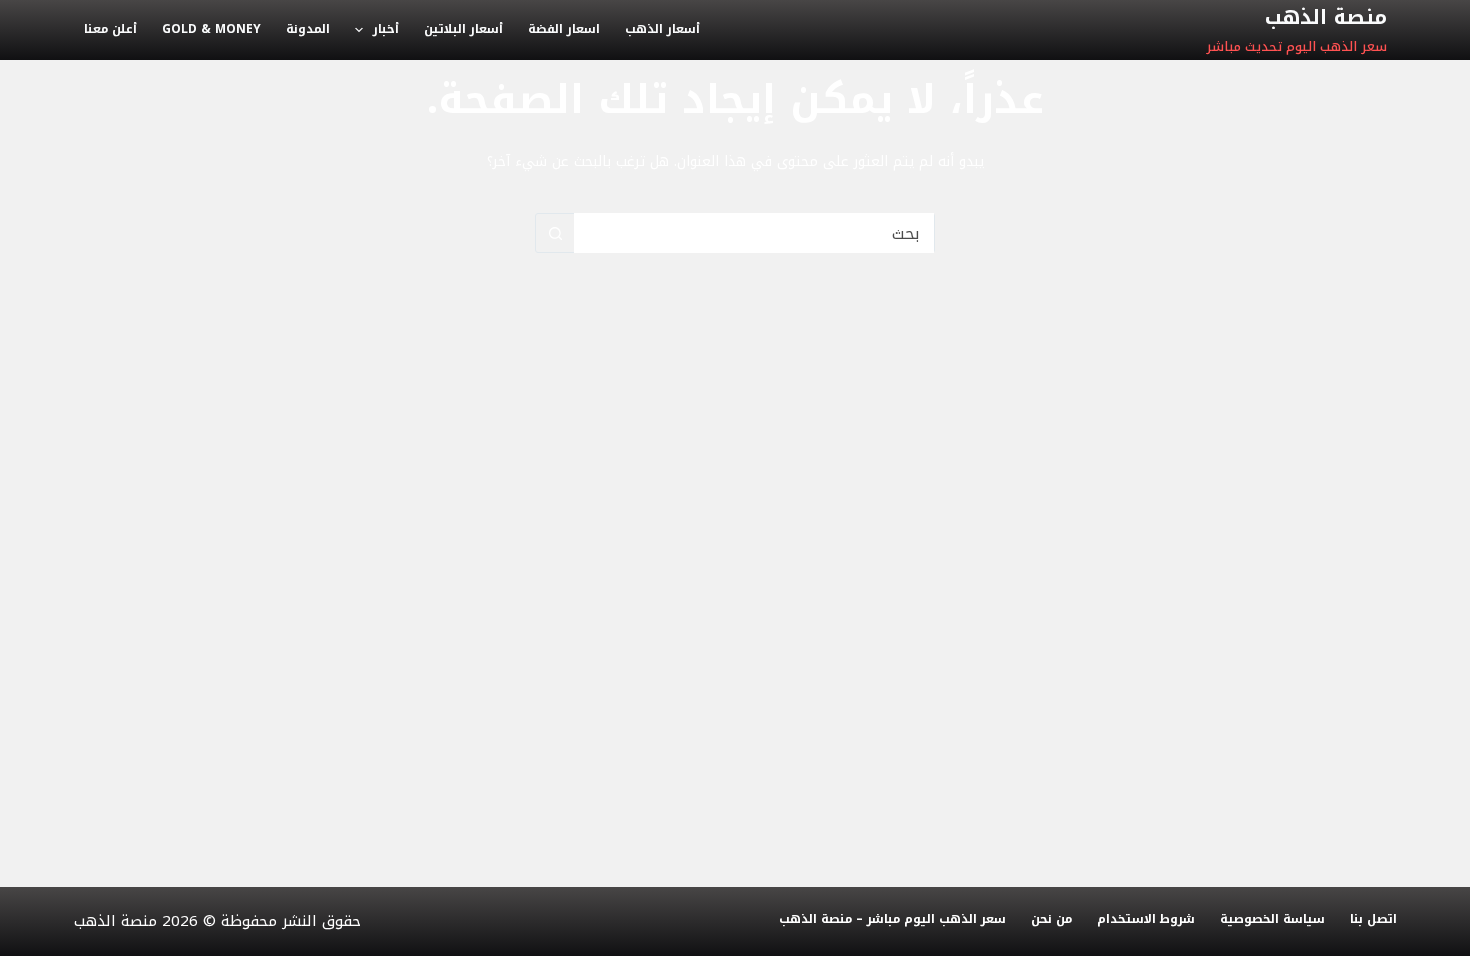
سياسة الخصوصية (1272, 920)
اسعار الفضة (564, 29)
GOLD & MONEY (211, 29)
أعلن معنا (110, 29)
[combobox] (754, 233)
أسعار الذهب (662, 29)
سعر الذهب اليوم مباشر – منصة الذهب (892, 920)
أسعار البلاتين (463, 29)
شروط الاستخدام (1146, 920)
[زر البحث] (555, 233)
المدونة (308, 29)
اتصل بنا (1373, 920)
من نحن (1051, 920)
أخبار (386, 29)
